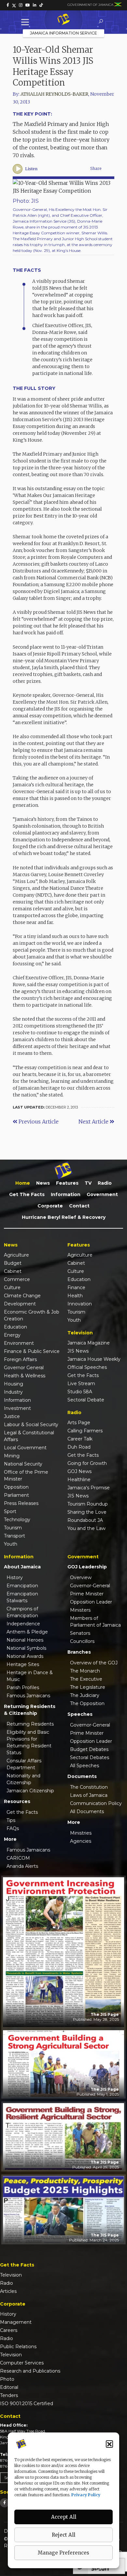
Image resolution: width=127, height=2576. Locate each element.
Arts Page (79, 1423)
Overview (81, 1577)
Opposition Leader (91, 1602)
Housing (14, 1384)
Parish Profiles (23, 1687)
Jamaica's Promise (89, 1488)
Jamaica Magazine (89, 1343)
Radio (105, 1183)
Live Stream (81, 1384)
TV (88, 1183)
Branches (79, 1652)
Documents (82, 1776)
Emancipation (22, 1586)
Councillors (82, 1641)
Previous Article (38, 1122)
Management (16, 2322)
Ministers (80, 1610)
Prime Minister (87, 1594)
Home (23, 1183)
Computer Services (22, 2363)
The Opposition (87, 1703)
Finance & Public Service (32, 1351)
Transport (14, 1536)
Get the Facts (27, 1194)
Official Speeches (87, 1367)
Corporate (50, 1206)
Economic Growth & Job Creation (32, 1315)
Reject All (63, 2535)
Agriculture (16, 1255)
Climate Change (22, 1296)
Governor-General (90, 1586)
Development (20, 1304)
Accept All (64, 2517)
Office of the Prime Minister (26, 1475)
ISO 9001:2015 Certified (27, 2404)
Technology (17, 1520)
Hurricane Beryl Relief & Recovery (64, 1217)
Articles (8, 2291)
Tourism (13, 1528)
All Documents (87, 1811)
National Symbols (26, 1648)
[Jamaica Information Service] (63, 20)
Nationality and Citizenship (23, 1779)
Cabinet (13, 1271)
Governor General (24, 1368)
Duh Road (79, 1447)
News (43, 1183)
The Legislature (88, 1687)
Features (67, 1183)
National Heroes (25, 1640)
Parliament (16, 1495)
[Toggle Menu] (26, 22)
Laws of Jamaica (89, 1795)
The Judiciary (85, 1695)
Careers (9, 2330)
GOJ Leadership (87, 1567)
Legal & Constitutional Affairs (29, 1436)
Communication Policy (96, 1803)
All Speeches (85, 1766)
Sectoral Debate (86, 1400)
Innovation (80, 1304)
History (15, 1577)
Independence (23, 1624)
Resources (17, 1801)
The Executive (86, 1679)
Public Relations (18, 2347)
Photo (7, 2379)
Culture (12, 1288)
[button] (109, 2444)
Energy (12, 1335)
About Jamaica (22, 1567)
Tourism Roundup (88, 1504)
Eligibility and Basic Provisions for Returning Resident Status (29, 1742)
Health (75, 1296)
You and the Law (86, 1528)
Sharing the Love (87, 1512)
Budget (13, 1263)
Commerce (17, 1279)
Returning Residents (30, 1724)
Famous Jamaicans (28, 1696)
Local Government (25, 1448)
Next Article (94, 1122)
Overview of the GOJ (94, 1663)
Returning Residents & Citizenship (30, 1710)
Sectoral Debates (90, 1757)
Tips (11, 1820)
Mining (12, 1456)
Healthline (79, 1480)
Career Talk (80, 1439)
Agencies (81, 1841)
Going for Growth (87, 1463)
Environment (19, 1343)
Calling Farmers (85, 1431)
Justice (12, 1416)
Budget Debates (89, 1749)
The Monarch (85, 1671)
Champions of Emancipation (22, 1612)
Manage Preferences (63, 2553)
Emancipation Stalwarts (22, 1597)
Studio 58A (80, 1392)
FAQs (13, 1828)
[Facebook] (5, 2503)
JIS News (78, 1351)
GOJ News (79, 1471)
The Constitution (89, 1787)
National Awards (25, 1656)
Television (11, 2275)
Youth (11, 1544)
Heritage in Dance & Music (30, 1676)
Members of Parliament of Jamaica (95, 1622)
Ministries (81, 1833)
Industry (13, 1392)
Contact (79, 1206)
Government (102, 1194)
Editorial (9, 2387)
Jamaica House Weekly (94, 1359)
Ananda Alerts (22, 1866)
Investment (17, 1408)
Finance (76, 1288)
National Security (23, 1464)
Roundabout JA (85, 1520)
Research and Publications (30, 2371)
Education (15, 1327)
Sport (10, 1511)
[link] (8, 5)
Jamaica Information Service (63, 33)
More (10, 1839)
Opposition (16, 1487)
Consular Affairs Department (24, 1764)
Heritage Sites (23, 1664)
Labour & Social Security (31, 1425)
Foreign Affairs (20, 1359)
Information (66, 1194)
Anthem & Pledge (27, 1632)
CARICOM (18, 1858)
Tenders (9, 2395)
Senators (80, 1633)
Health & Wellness (25, 1376)
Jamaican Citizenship (30, 1791)
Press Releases (21, 1503)
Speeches (80, 1714)
